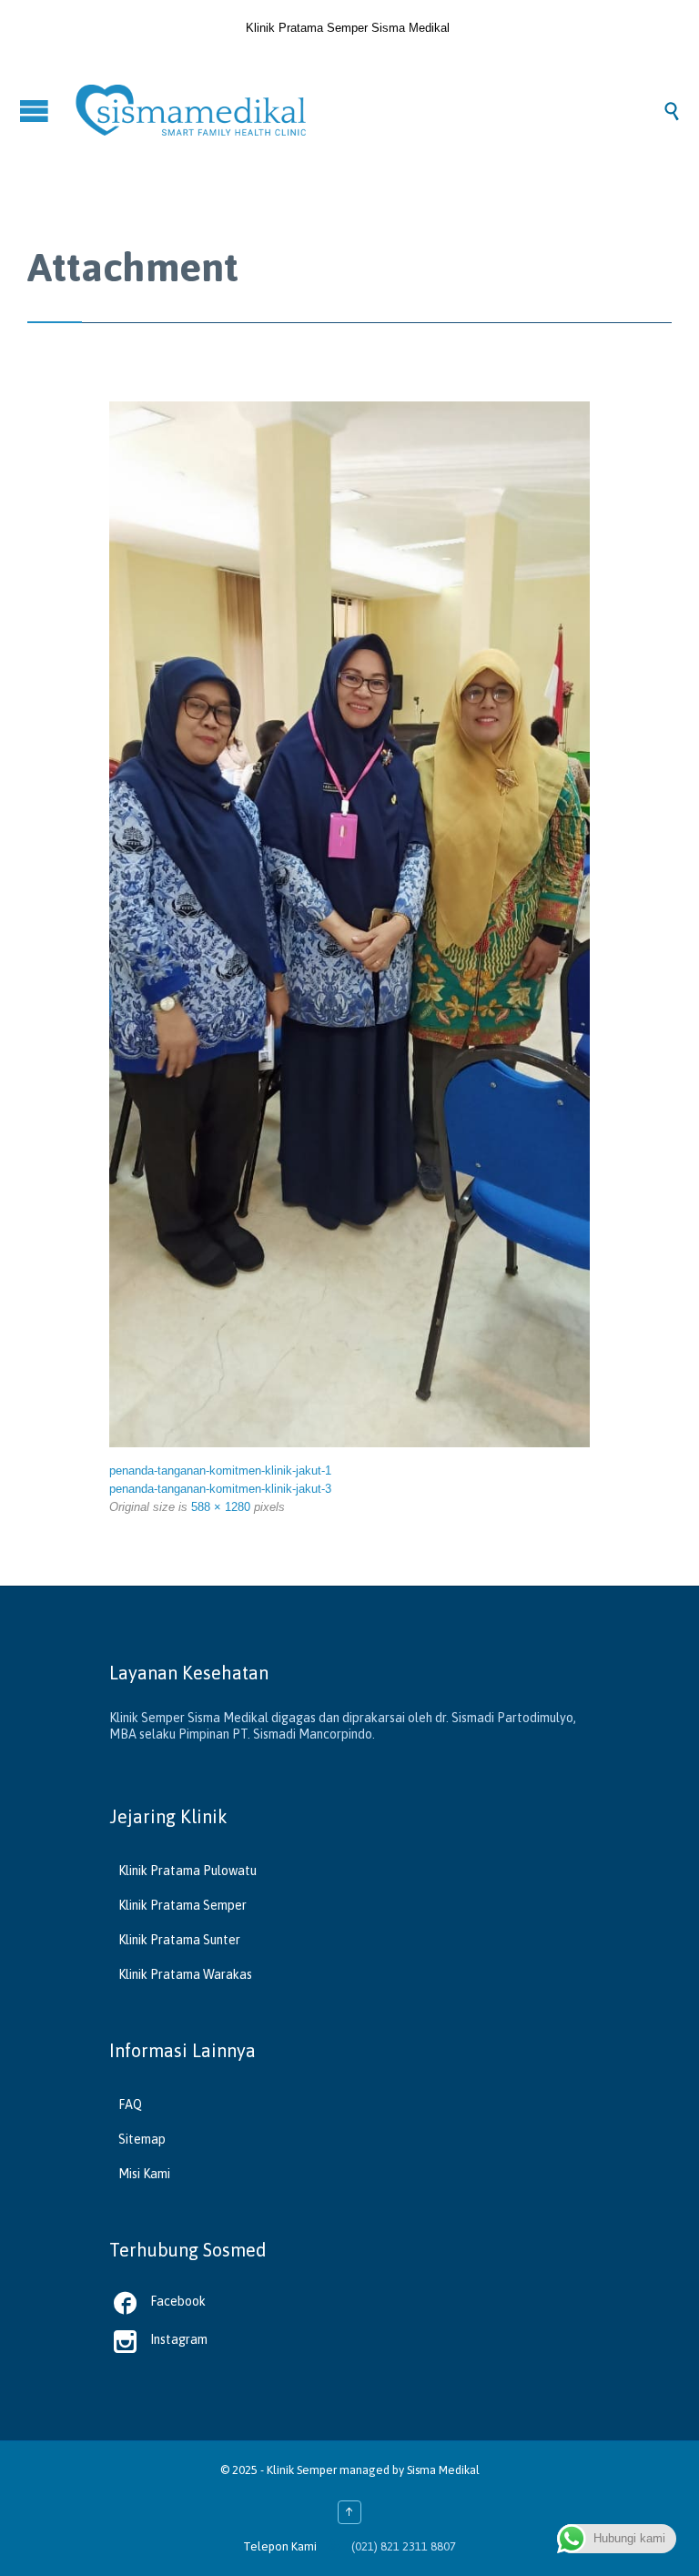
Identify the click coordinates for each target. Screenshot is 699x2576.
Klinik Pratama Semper (182, 1905)
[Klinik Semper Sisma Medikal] (368, 110)
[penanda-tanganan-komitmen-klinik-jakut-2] (349, 924)
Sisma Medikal (443, 2470)
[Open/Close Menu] (36, 111)
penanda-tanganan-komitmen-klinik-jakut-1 (220, 1471)
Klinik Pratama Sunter (179, 1940)
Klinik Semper (302, 2470)
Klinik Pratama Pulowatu (187, 1871)
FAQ (130, 2104)
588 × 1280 (221, 1507)
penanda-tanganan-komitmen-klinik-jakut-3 (220, 1489)
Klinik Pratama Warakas (185, 1974)
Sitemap (142, 2139)
